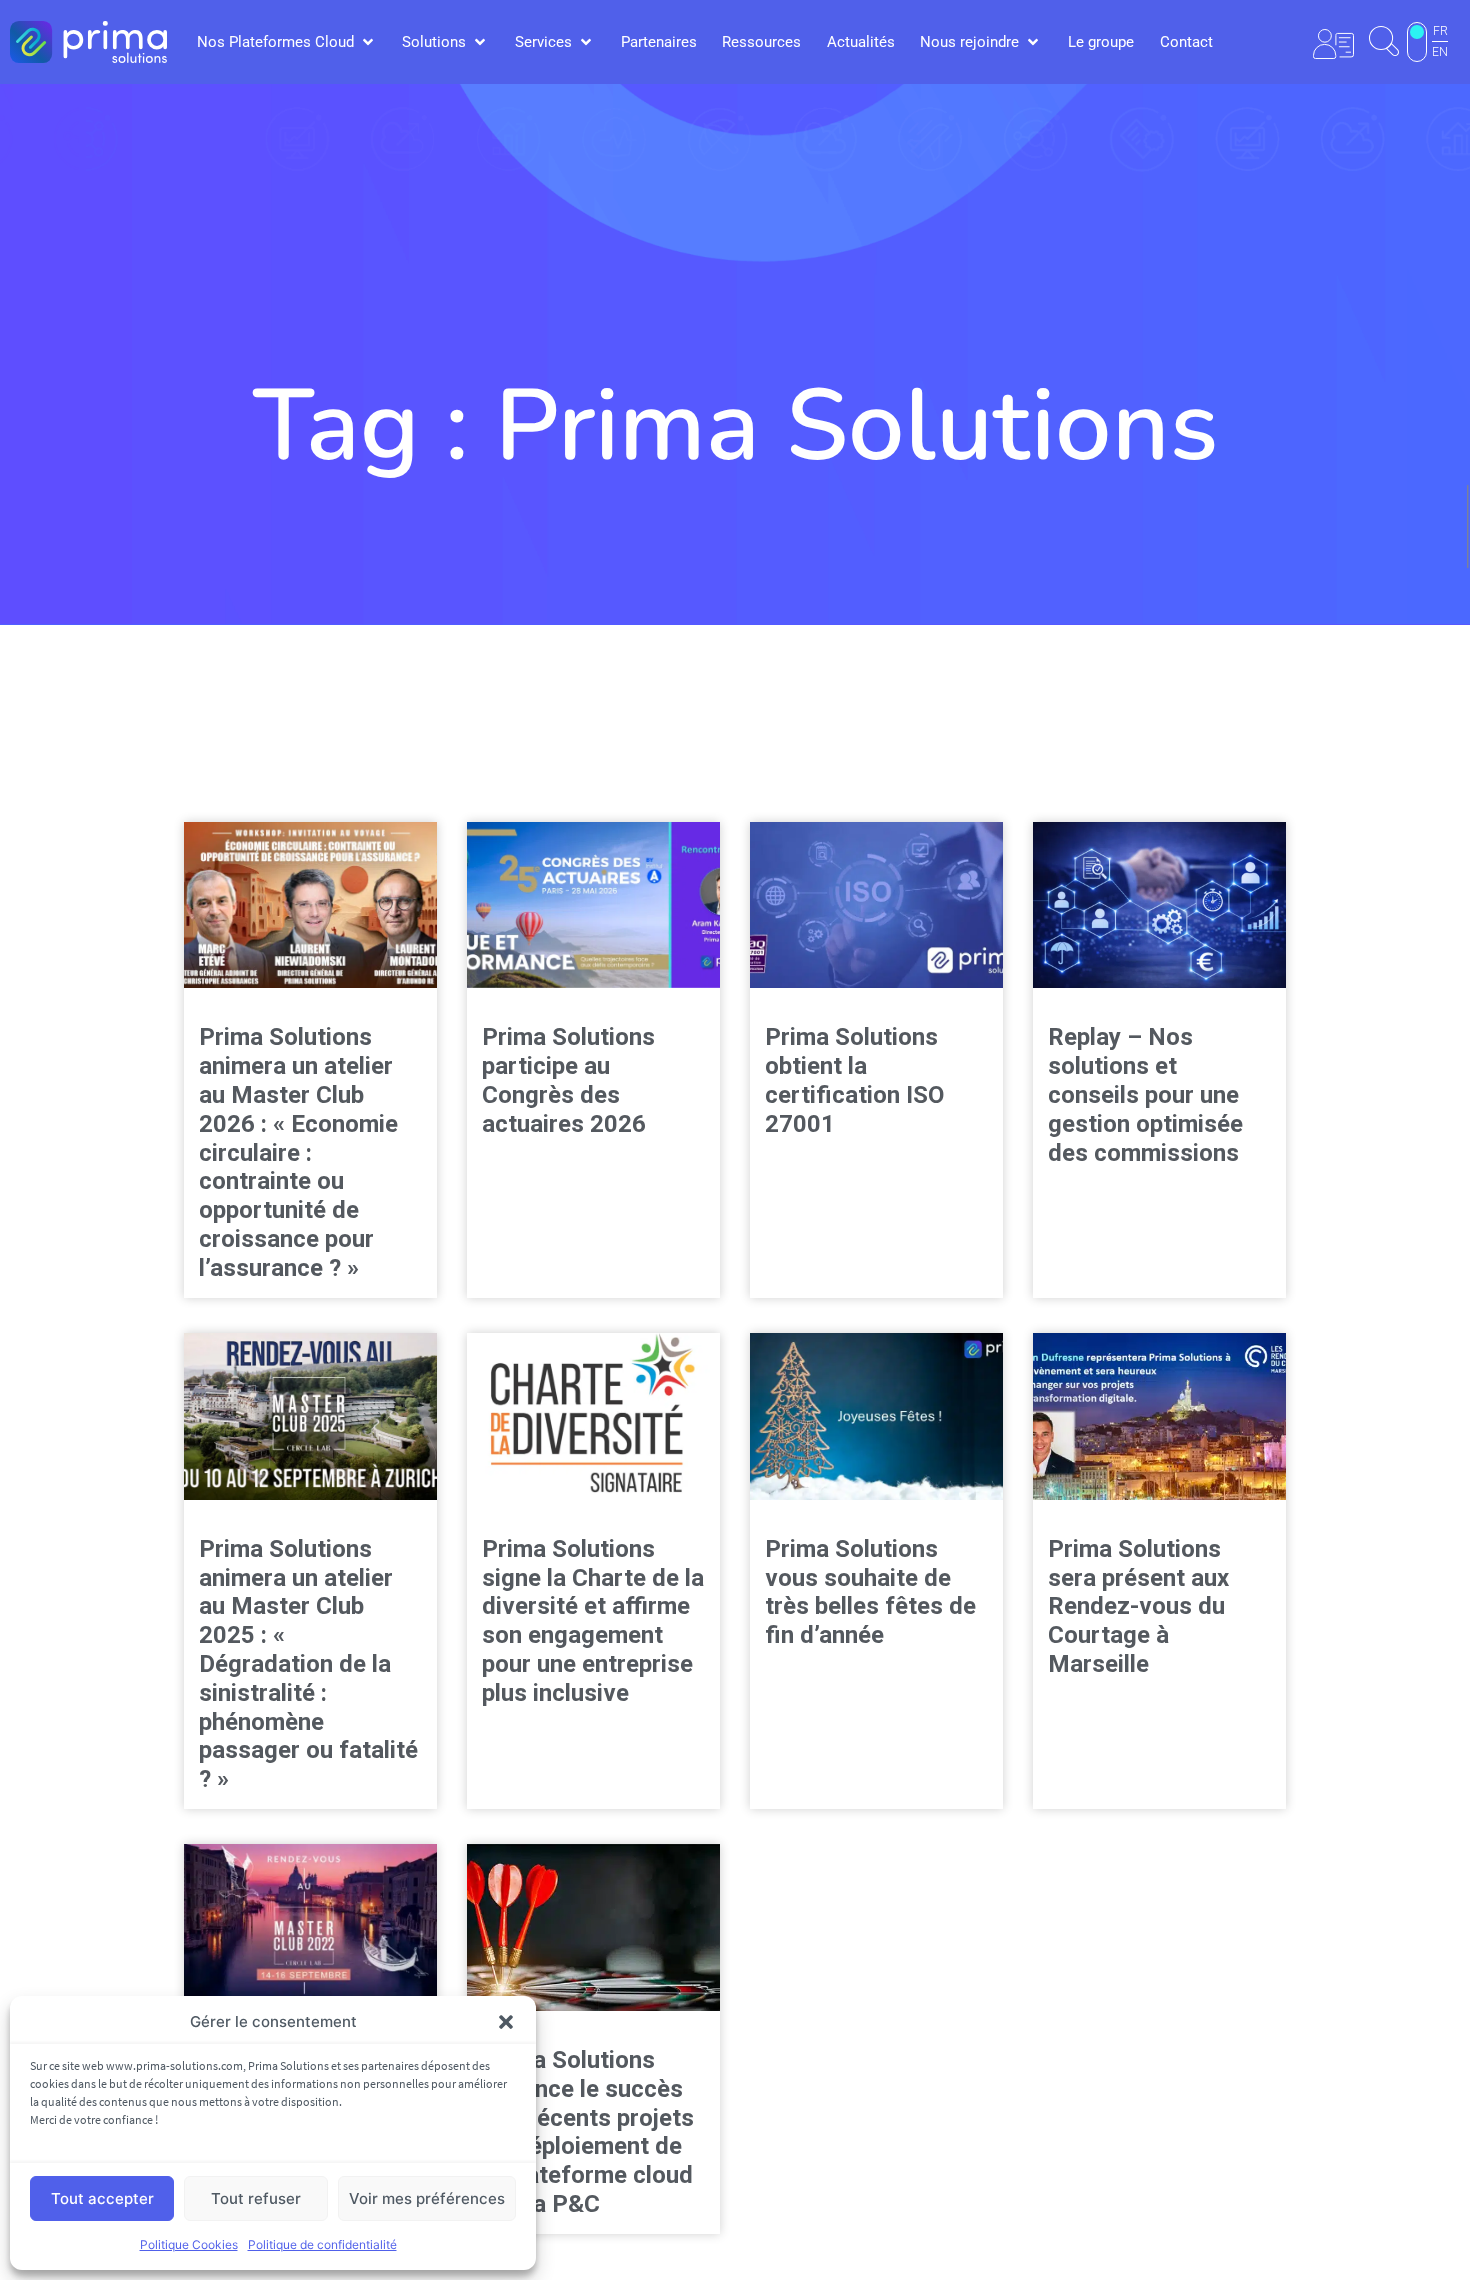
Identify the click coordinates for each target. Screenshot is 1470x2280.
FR (1440, 31)
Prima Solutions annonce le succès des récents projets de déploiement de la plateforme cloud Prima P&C (588, 2132)
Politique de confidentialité (322, 2244)
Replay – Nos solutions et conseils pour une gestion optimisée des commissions (1145, 1094)
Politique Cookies (189, 2244)
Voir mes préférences (427, 2198)
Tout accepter (102, 2198)
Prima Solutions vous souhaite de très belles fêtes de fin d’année (870, 1592)
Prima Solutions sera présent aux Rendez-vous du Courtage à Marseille (1138, 1606)
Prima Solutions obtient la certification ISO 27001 (854, 1080)
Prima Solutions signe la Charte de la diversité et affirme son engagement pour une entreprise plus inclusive (593, 1621)
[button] (506, 2022)
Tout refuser (256, 2198)
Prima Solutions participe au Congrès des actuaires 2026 (568, 1080)
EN (1440, 52)
